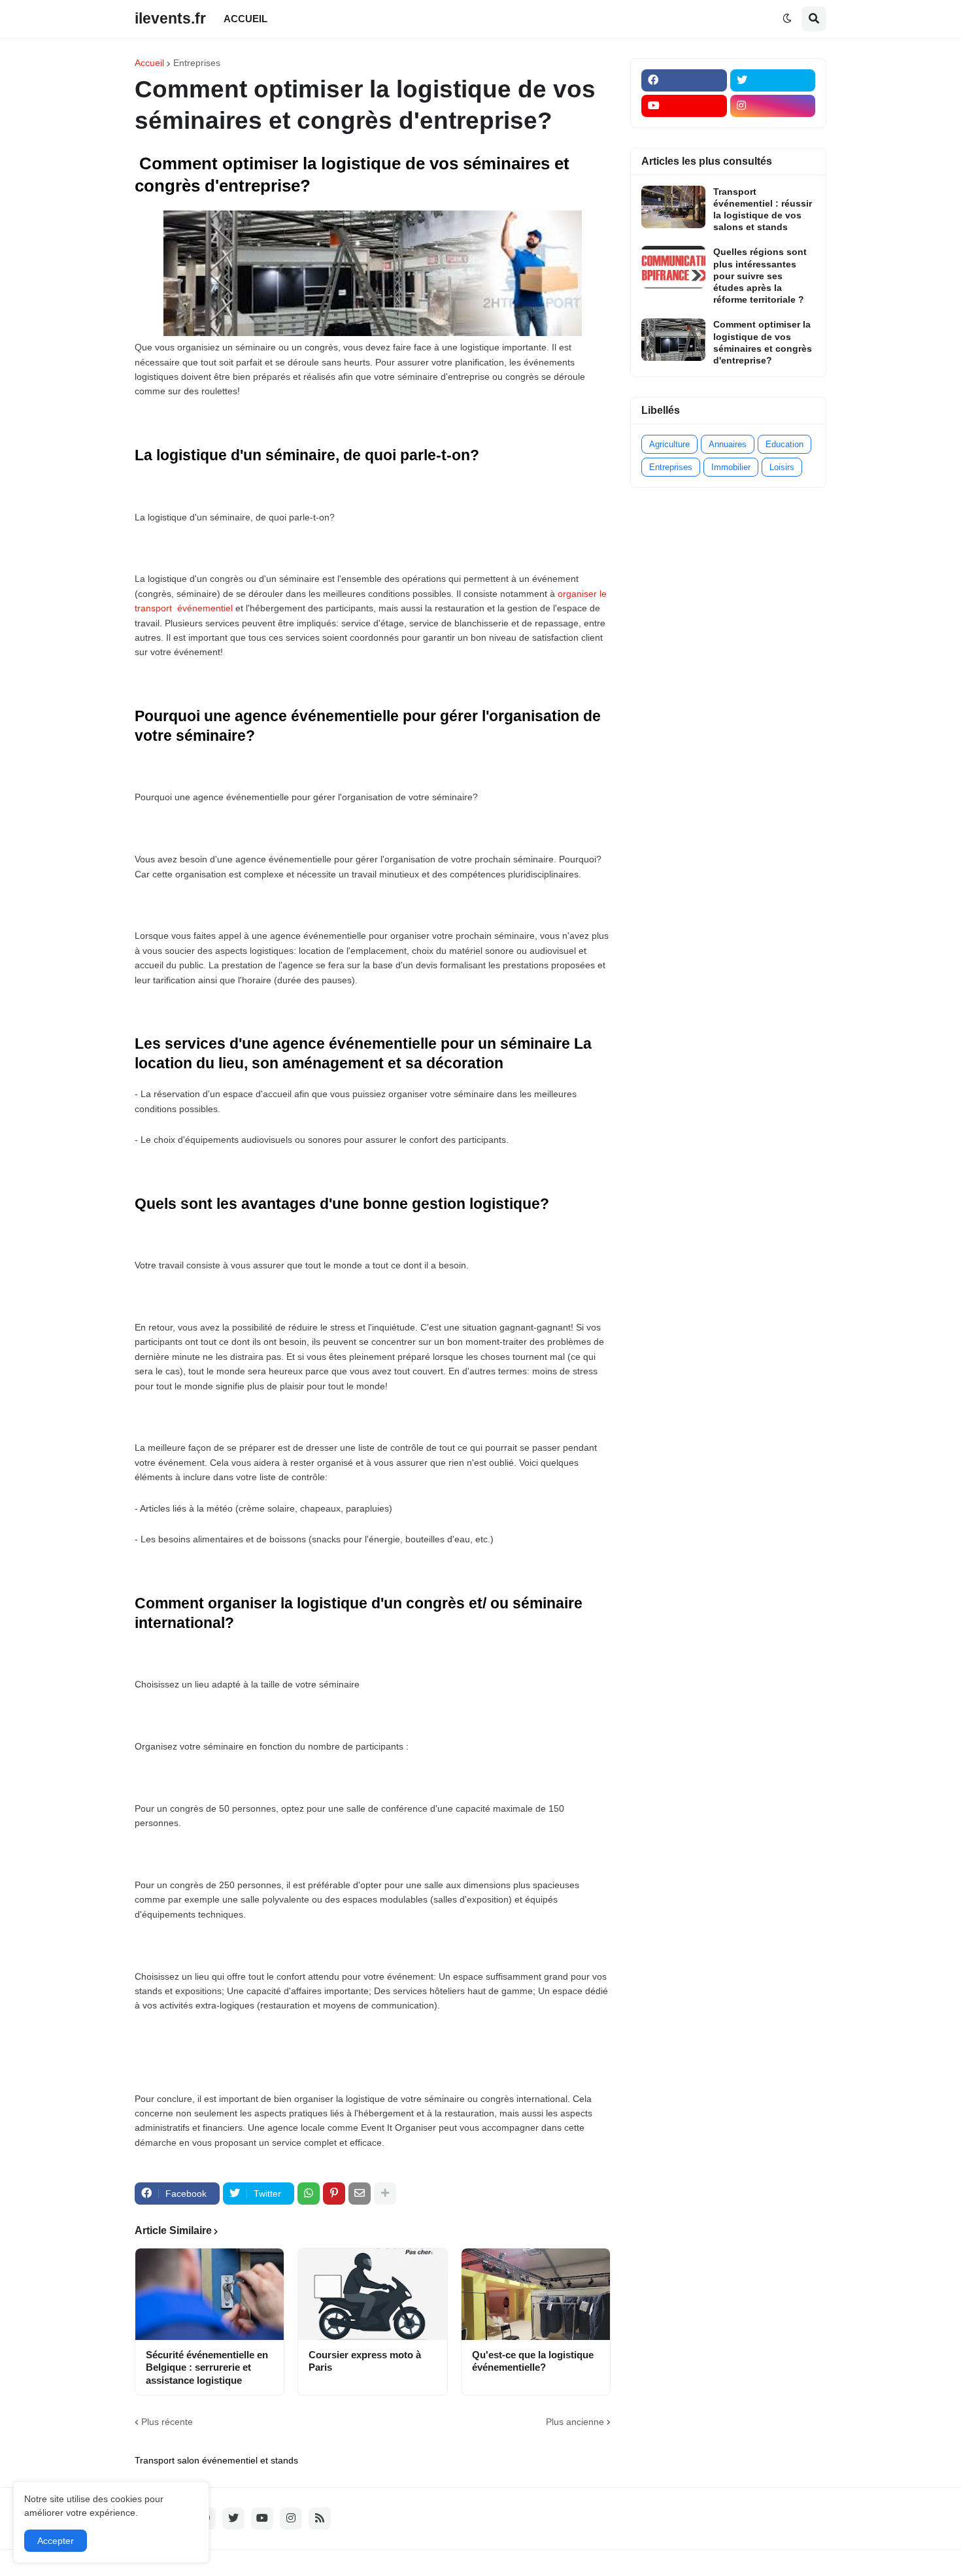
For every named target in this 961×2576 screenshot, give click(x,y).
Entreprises (197, 63)
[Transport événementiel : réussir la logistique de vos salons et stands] (673, 207)
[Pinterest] (334, 2194)
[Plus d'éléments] (385, 2194)
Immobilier (731, 467)
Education (784, 444)
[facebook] (684, 80)
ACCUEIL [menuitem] (245, 19)
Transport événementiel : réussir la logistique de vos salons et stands (763, 210)
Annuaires (728, 444)
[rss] (320, 2518)
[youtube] (684, 106)
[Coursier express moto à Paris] (372, 2294)
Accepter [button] (56, 2541)
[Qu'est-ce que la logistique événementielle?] (536, 2294)
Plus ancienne (575, 2422)
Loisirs (782, 467)
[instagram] (773, 106)
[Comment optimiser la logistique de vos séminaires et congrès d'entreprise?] (673, 340)
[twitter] (773, 80)
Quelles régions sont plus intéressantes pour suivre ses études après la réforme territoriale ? (760, 276)
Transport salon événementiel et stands (216, 2460)
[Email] (360, 2194)
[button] (787, 19)
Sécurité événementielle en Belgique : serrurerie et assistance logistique (207, 2367)
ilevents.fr (170, 18)
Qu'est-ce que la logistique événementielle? (533, 2361)
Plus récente (167, 2422)
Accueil (149, 63)
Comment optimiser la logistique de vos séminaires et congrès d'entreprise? (763, 342)
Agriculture (669, 444)
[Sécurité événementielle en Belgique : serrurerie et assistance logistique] (210, 2294)
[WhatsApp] (309, 2194)
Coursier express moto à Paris (365, 2361)
